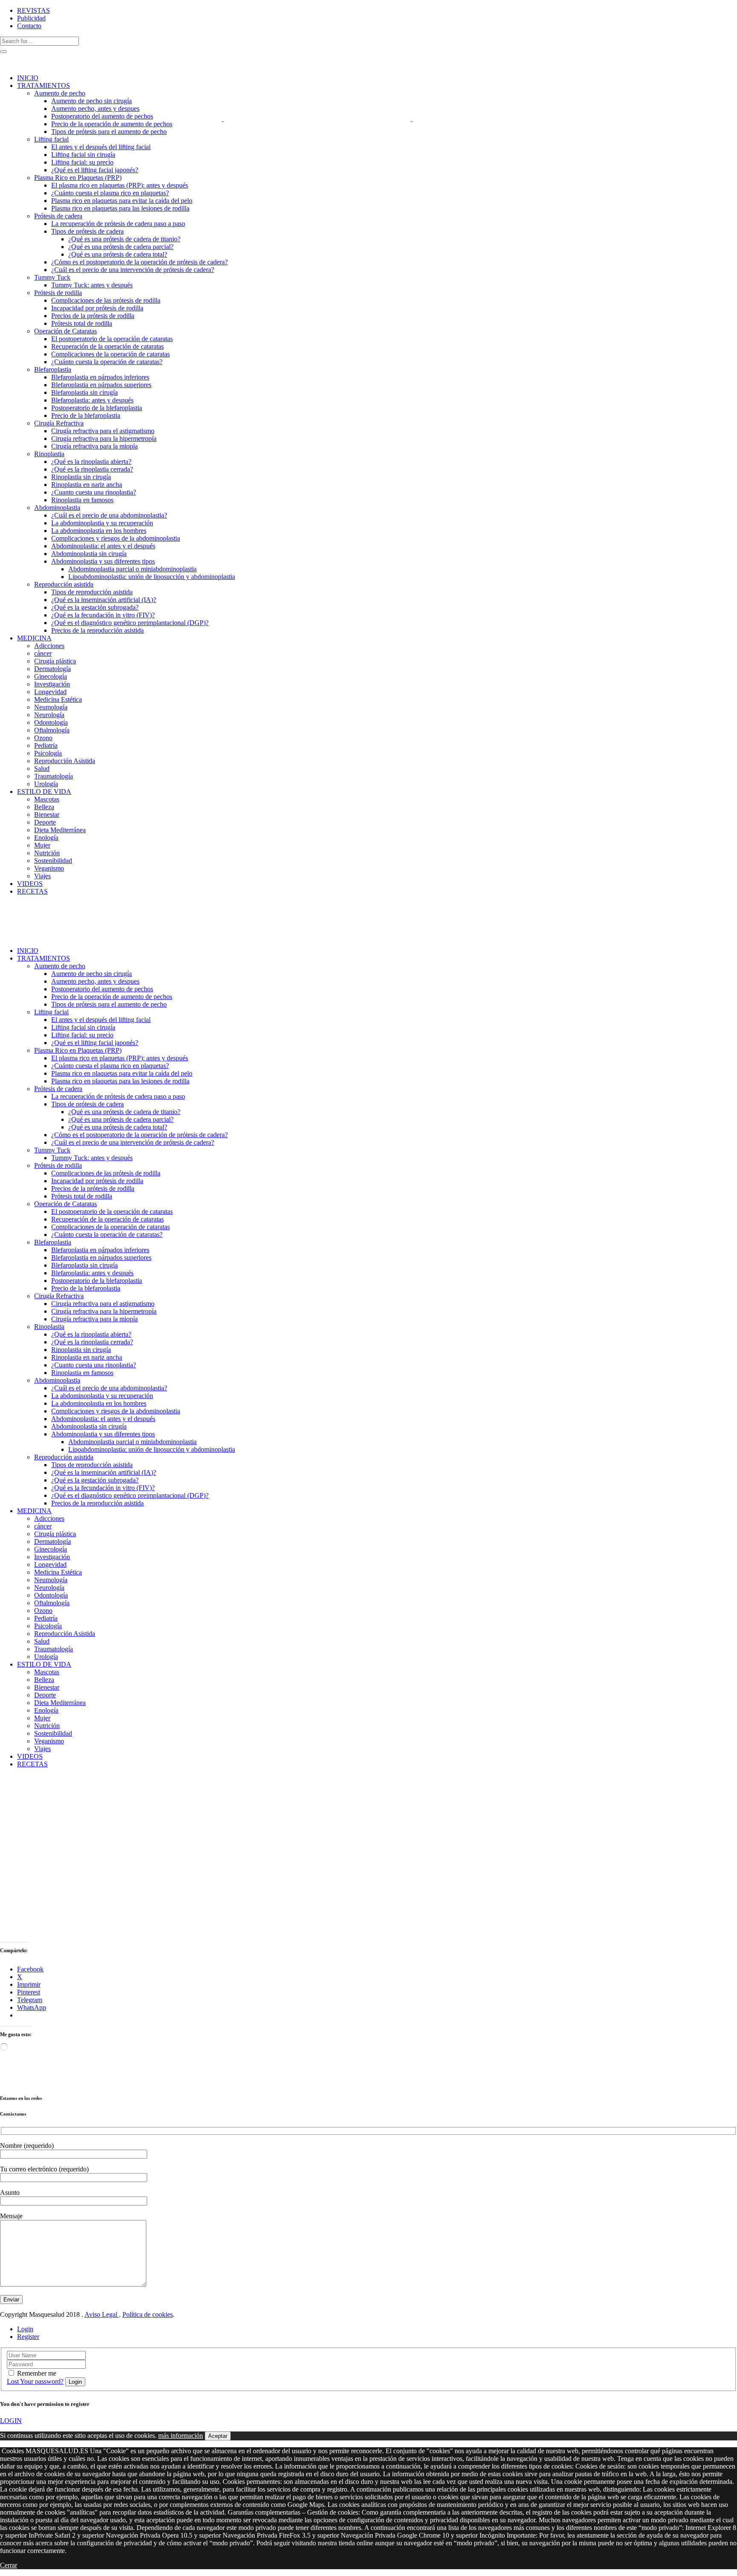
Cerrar (9, 2565)
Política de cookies (148, 2314)
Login (25, 2329)
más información (181, 2436)
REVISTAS (33, 10)
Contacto (29, 26)
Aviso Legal (102, 2314)
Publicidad (31, 18)
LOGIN (11, 2421)
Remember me (37, 2373)
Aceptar (218, 2436)
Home (8, 1786)
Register (28, 2337)
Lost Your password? (35, 2381)
